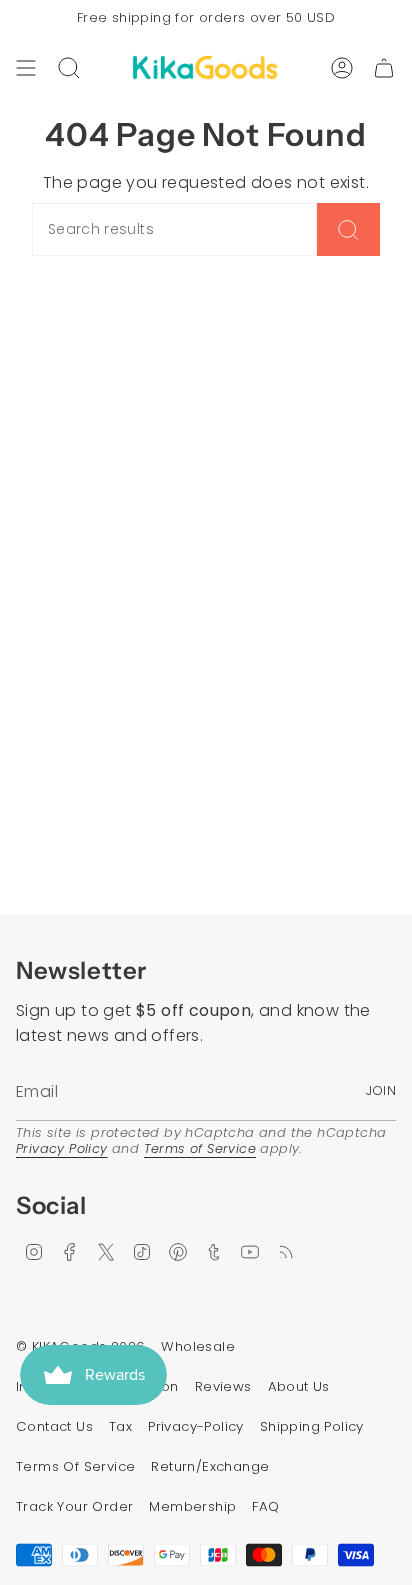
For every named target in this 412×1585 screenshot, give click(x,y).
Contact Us (54, 1426)
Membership (192, 1506)
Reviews (223, 1386)
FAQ (265, 1506)
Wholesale (198, 1346)
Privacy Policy (62, 1148)
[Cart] (384, 68)
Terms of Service (200, 1148)
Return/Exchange (210, 1466)
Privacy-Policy (196, 1426)
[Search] (348, 229)
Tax (120, 1426)
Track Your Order (74, 1506)
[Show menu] (26, 68)
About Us (299, 1386)
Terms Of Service (75, 1466)
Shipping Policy (312, 1426)
